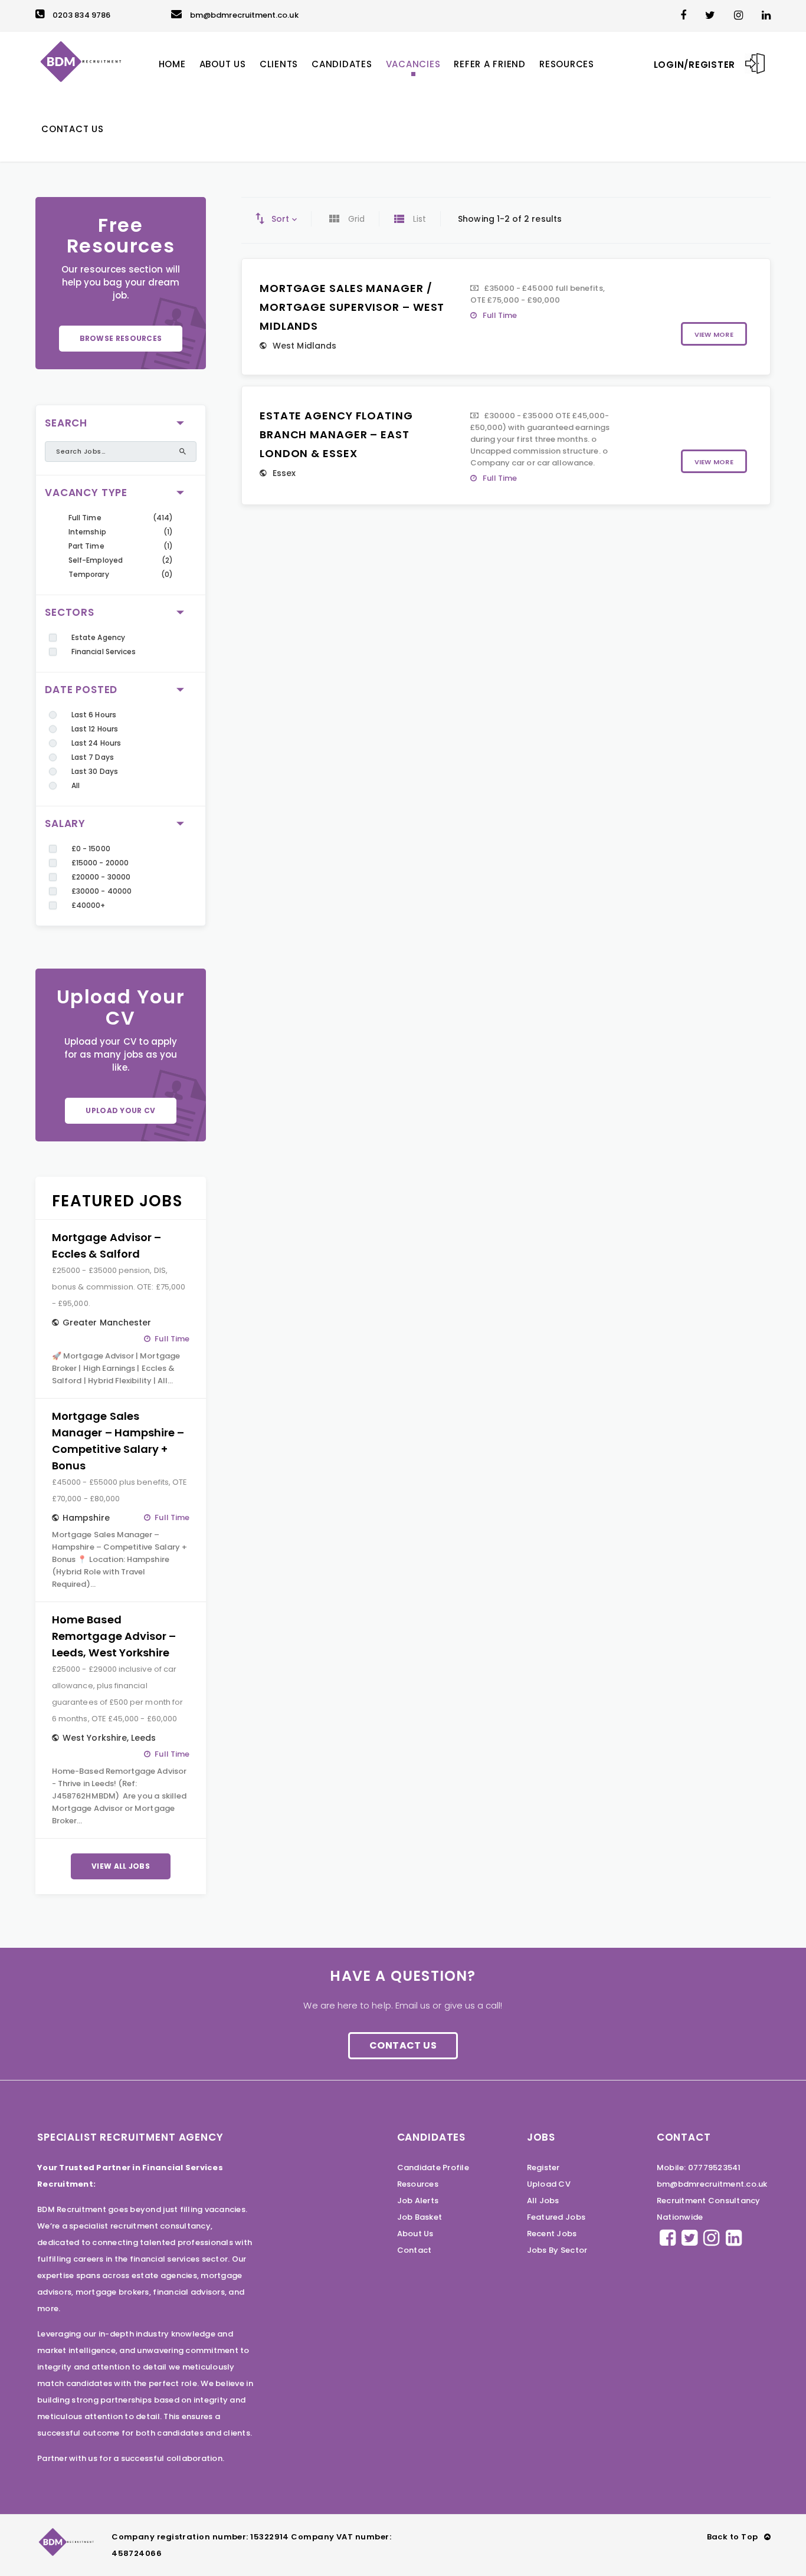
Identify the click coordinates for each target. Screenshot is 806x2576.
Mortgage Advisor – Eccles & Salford (107, 1246)
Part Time (86, 546)
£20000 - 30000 (101, 877)
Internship (87, 532)
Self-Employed (96, 560)
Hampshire (86, 1518)
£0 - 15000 (91, 849)
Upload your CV (120, 1110)
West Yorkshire (95, 1738)
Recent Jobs (552, 2234)
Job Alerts (418, 2201)
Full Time (85, 518)
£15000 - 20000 (100, 863)
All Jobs (543, 2201)
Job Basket (420, 2217)
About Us (415, 2234)
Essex (284, 473)
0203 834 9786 (81, 15)
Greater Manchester (107, 1323)
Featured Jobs (556, 2217)
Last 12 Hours (95, 729)
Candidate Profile (433, 2168)
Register (543, 2168)
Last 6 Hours (94, 715)
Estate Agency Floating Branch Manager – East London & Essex (336, 434)
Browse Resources (121, 338)
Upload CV (549, 2184)
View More (714, 334)
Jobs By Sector (557, 2250)
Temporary (89, 574)
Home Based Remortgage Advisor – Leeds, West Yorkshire (114, 1636)
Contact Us (403, 2045)
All (76, 785)
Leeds (143, 1738)
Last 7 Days (93, 757)
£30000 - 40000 (101, 891)
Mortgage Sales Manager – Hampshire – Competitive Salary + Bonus (118, 1441)
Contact (415, 2250)
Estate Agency (98, 637)
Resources (418, 2184)
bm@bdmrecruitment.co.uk (244, 15)
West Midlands (304, 346)
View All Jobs (121, 1866)
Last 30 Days (95, 771)
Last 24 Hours (96, 743)
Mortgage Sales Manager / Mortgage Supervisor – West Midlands (352, 307)
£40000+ (88, 905)
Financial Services (104, 652)
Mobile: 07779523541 (699, 2168)
